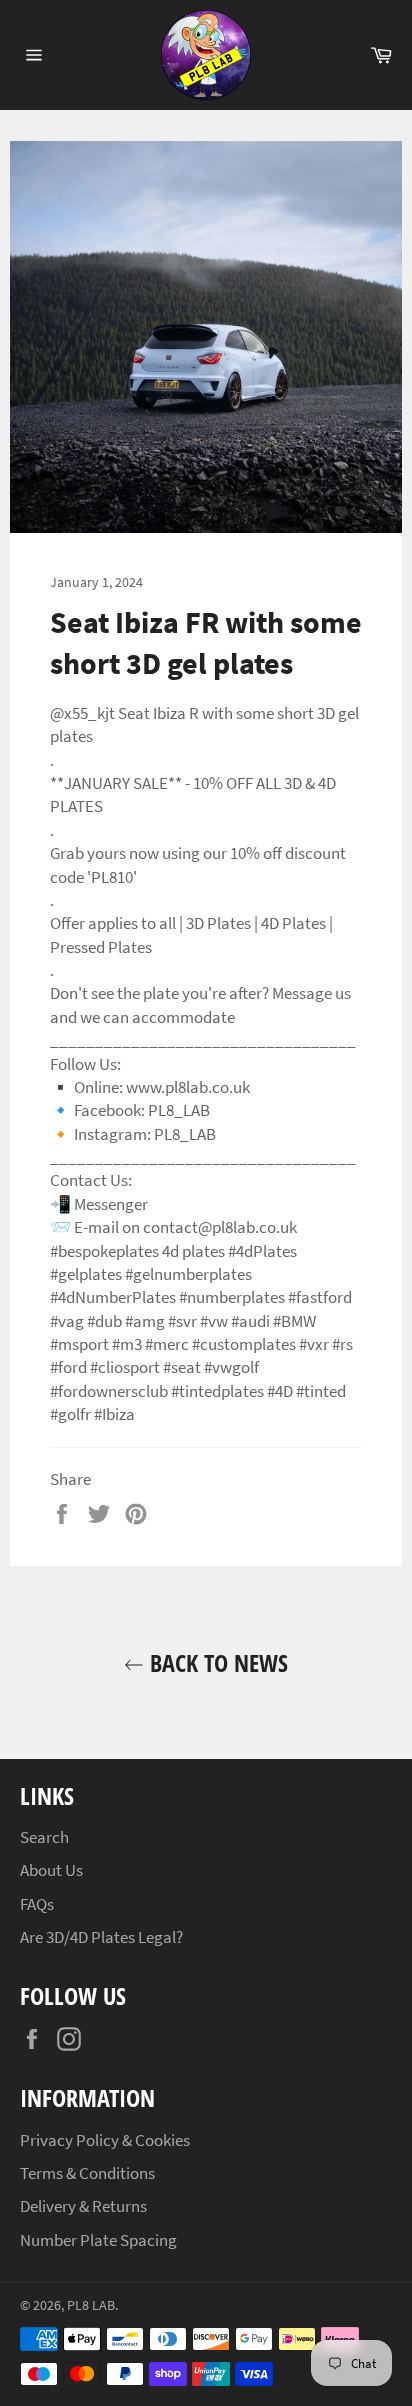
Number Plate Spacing (98, 2240)
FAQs (37, 1904)
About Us (51, 1870)
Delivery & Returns (83, 2206)
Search (44, 1837)
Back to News (216, 1662)
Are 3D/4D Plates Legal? (101, 1937)
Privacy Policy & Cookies (105, 2140)
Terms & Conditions (87, 2173)
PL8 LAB (91, 2305)
